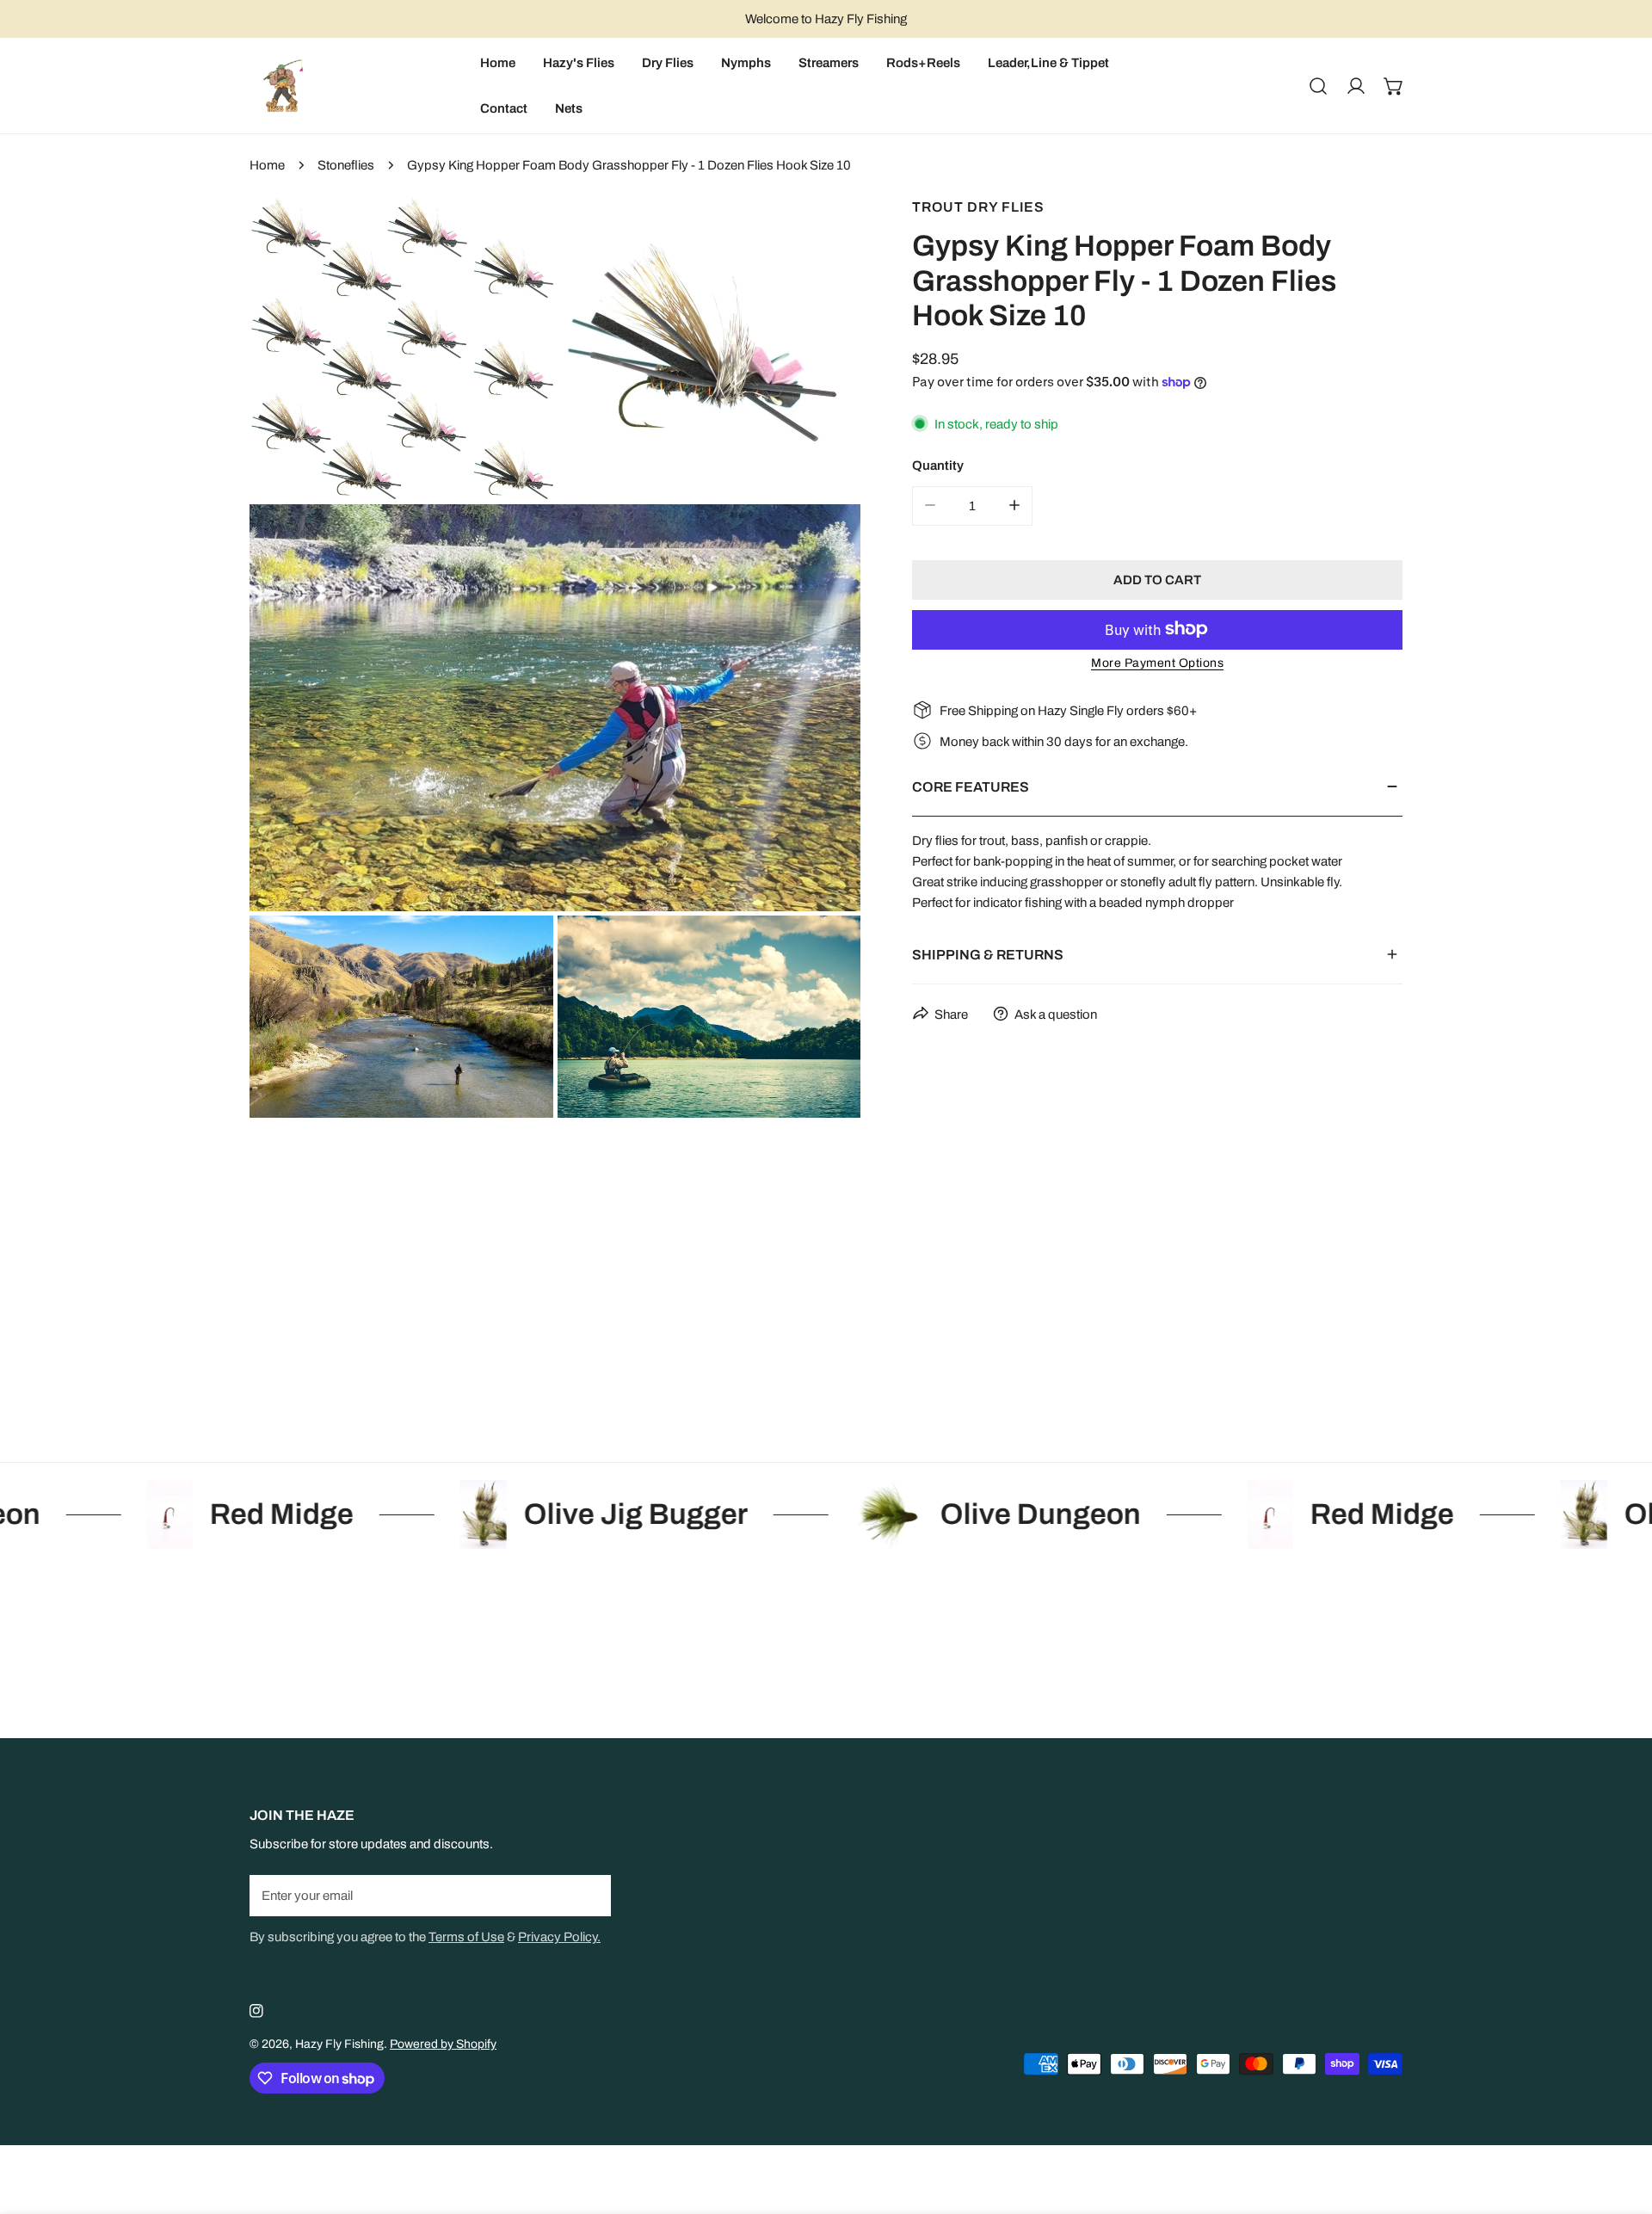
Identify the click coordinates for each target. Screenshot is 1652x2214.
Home (267, 165)
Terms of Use (466, 1937)
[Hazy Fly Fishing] (282, 86)
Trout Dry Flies (978, 207)
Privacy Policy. (559, 1937)
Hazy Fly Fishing (339, 2044)
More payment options (1157, 662)
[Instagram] (256, 2011)
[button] (1394, 86)
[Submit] (589, 1895)
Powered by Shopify (443, 2044)
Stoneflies (346, 165)
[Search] (1318, 86)
